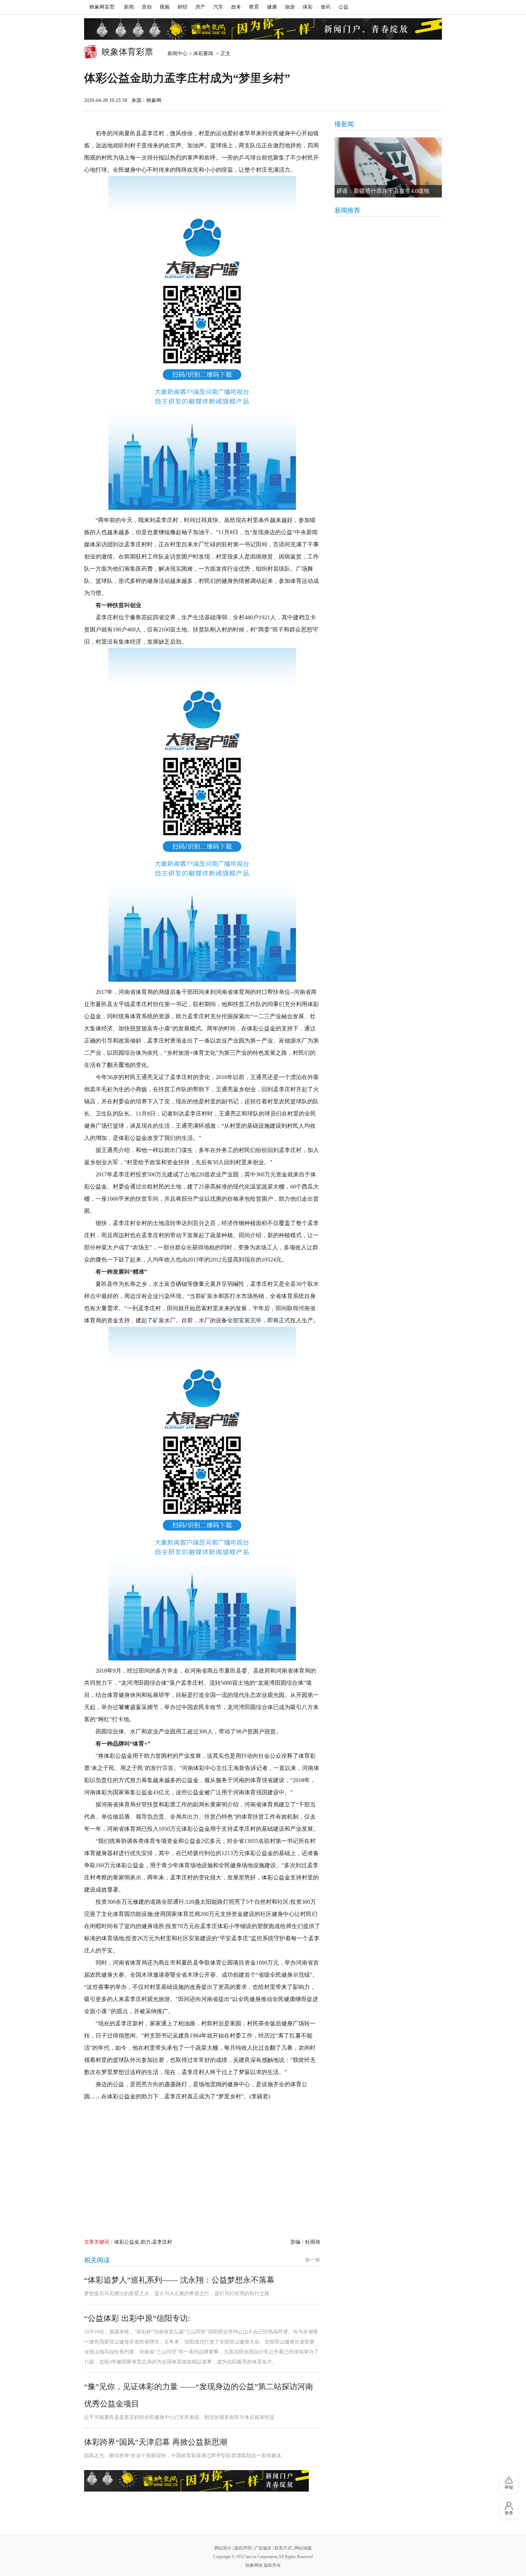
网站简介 (223, 2548)
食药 (326, 7)
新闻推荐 (347, 210)
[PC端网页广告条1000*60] (263, 29)
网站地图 (303, 2548)
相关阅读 (97, 2260)
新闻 (129, 7)
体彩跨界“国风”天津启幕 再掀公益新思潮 (156, 2442)
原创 (147, 7)
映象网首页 (102, 7)
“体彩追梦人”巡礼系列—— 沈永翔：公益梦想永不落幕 (179, 2280)
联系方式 (283, 2548)
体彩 (308, 7)
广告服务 (263, 2548)
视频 (165, 7)
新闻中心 (177, 53)
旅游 (290, 7)
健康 (272, 7)
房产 (200, 7)
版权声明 (243, 2548)
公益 (344, 7)
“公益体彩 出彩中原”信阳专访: (137, 2318)
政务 (236, 7)
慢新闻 (344, 124)
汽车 (218, 7)
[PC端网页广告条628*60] (196, 2481)
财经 (182, 7)
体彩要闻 (204, 53)
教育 (254, 7)
